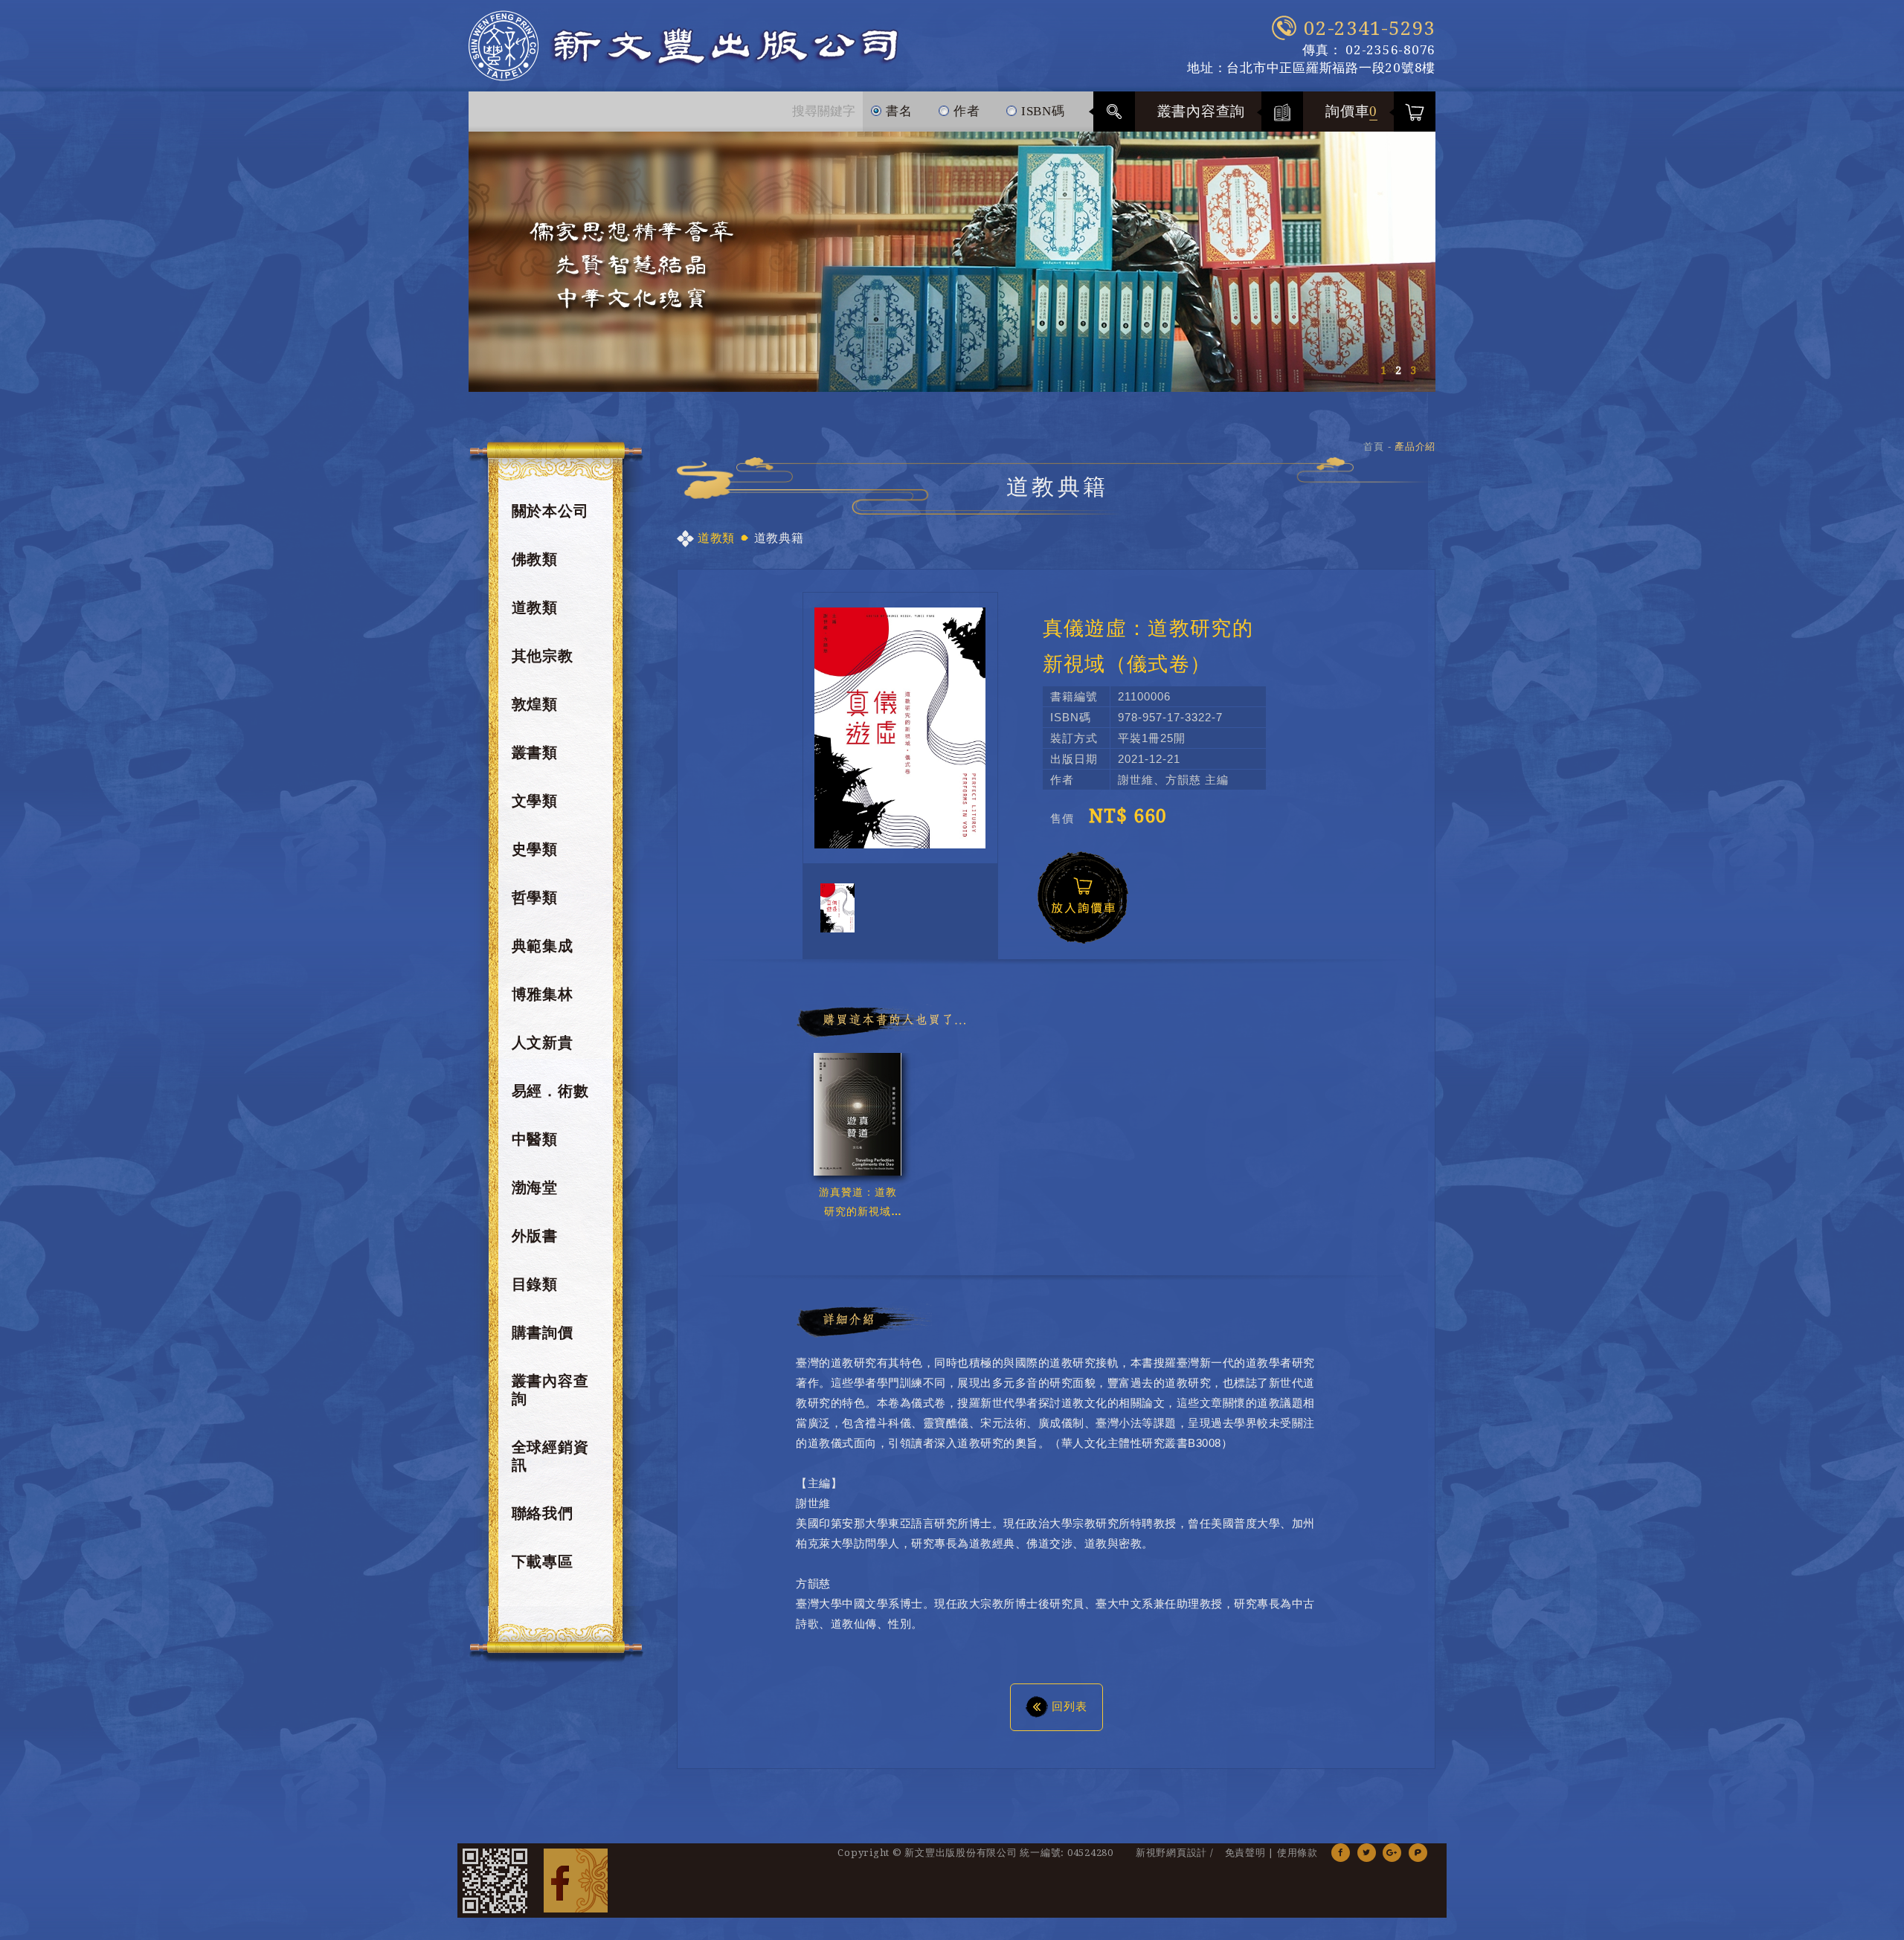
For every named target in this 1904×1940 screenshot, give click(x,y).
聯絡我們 (543, 1513)
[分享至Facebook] (1341, 1853)
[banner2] (952, 262)
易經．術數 (550, 1091)
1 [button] (1383, 370)
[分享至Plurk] (1418, 1853)
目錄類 (535, 1284)
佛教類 (535, 559)
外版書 (535, 1236)
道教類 (535, 608)
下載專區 (543, 1562)
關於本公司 (550, 511)
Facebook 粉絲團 (576, 1881)
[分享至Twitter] (1367, 1853)
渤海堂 (535, 1187)
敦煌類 (535, 704)
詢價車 (1351, 111)
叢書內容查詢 (1202, 111)
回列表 (1070, 1706)
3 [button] (1413, 370)
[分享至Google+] (1392, 1853)
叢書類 (535, 753)
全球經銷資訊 (550, 1456)
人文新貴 (543, 1042)
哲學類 (535, 898)
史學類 (535, 849)
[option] (952, 262)
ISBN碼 (1041, 111)
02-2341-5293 (1370, 28)
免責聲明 (1245, 1853)
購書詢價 (543, 1332)
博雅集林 (543, 994)
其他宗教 (543, 656)
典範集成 (543, 946)
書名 (897, 111)
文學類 (535, 801)
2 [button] (1398, 370)
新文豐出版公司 (684, 46)
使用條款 (1297, 1853)
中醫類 (535, 1139)
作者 (965, 111)
